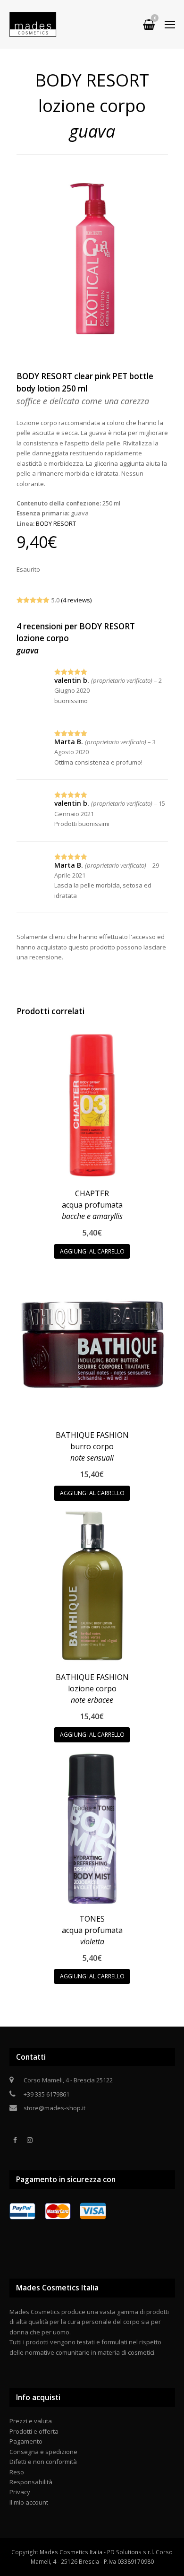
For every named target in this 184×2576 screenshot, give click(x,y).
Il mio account (29, 2502)
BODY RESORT (56, 523)
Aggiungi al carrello (92, 1251)
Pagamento (26, 2441)
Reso (17, 2472)
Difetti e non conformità (43, 2462)
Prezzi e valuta (31, 2421)
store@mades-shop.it (54, 2108)
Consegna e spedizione (43, 2452)
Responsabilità (31, 2482)
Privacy (20, 2492)
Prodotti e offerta (34, 2431)
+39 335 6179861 (46, 2094)
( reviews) (76, 600)
